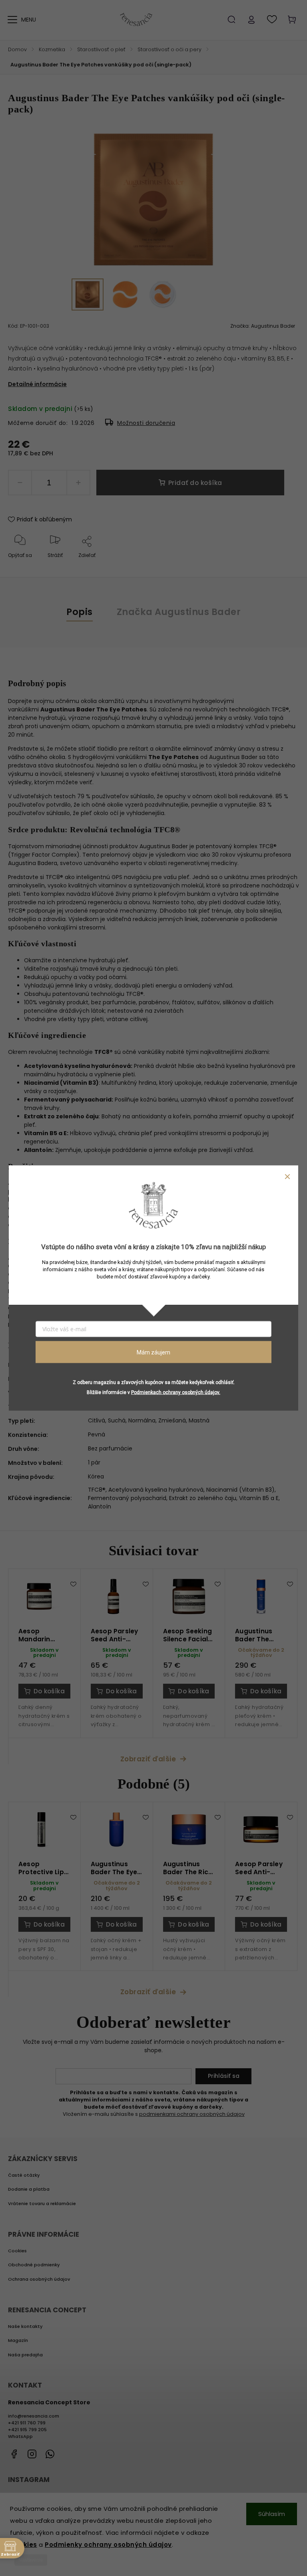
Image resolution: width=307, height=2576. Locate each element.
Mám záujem (153, 1352)
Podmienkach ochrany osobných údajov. (176, 1392)
